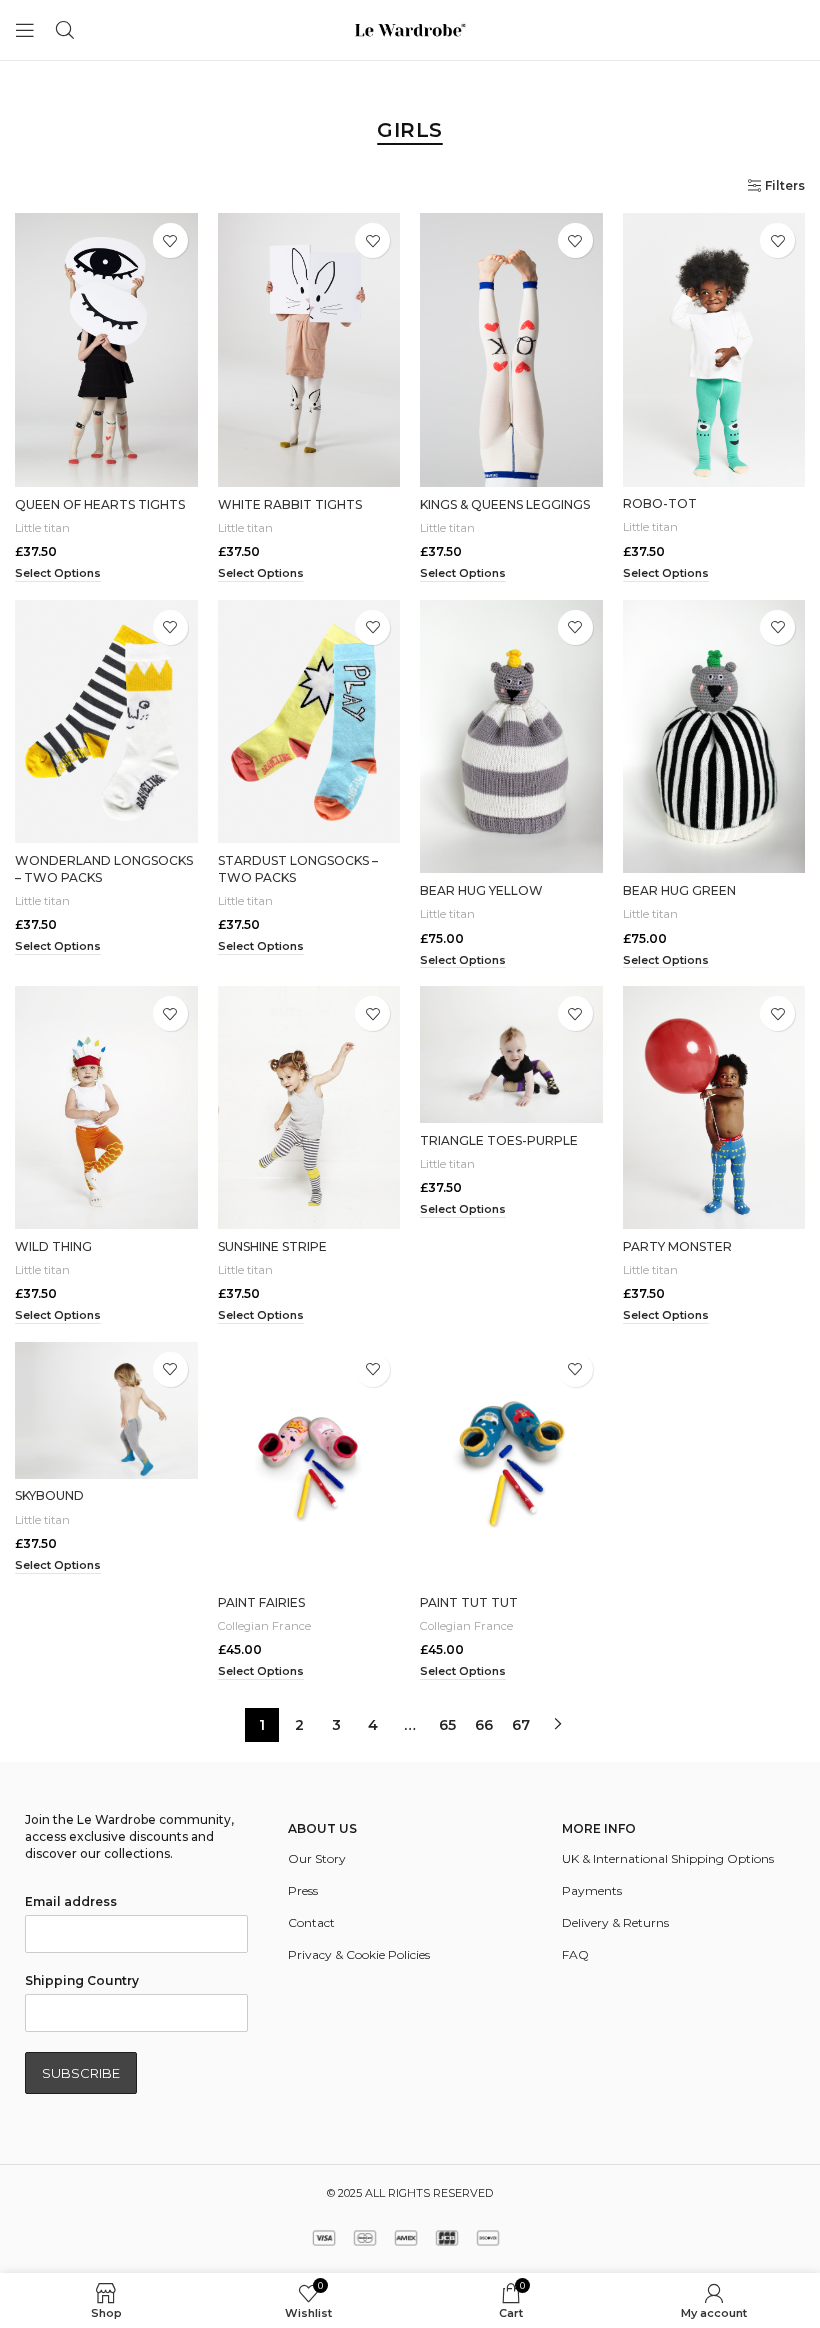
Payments (592, 1890)
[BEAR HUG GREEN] (714, 737)
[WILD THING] (106, 1107)
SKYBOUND (49, 1495)
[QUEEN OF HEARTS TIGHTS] (106, 350)
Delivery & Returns (615, 1922)
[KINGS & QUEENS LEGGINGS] (511, 350)
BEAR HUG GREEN (679, 890)
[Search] (65, 30)
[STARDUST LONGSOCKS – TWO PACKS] (309, 721)
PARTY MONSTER (677, 1246)
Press (303, 1890)
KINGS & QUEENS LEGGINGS (505, 504)
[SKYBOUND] (106, 1410)
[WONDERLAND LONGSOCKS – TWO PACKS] (106, 721)
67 (521, 1725)
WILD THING (53, 1246)
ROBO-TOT (660, 503)
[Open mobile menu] (25, 30)
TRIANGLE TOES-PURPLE (499, 1140)
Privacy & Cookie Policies (359, 1954)
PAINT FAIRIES (261, 1602)
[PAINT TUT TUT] (511, 1463)
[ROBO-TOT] (714, 349)
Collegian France (264, 1626)
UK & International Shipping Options (668, 1858)
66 (484, 1725)
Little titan (42, 528)
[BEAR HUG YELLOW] (511, 737)
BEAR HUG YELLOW (481, 890)
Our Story (317, 1858)
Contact (311, 1922)
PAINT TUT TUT (469, 1602)
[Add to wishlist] (170, 240)
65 (447, 1725)
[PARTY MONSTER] (714, 1107)
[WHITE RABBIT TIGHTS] (309, 350)
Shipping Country (82, 1980)
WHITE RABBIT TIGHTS (290, 504)
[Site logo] (410, 28)
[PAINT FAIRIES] (309, 1463)
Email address (71, 1901)
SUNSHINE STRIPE (272, 1246)
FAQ (575, 1954)
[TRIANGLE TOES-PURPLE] (511, 1054)
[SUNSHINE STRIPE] (309, 1107)
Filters (785, 186)
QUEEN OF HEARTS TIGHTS (100, 504)
